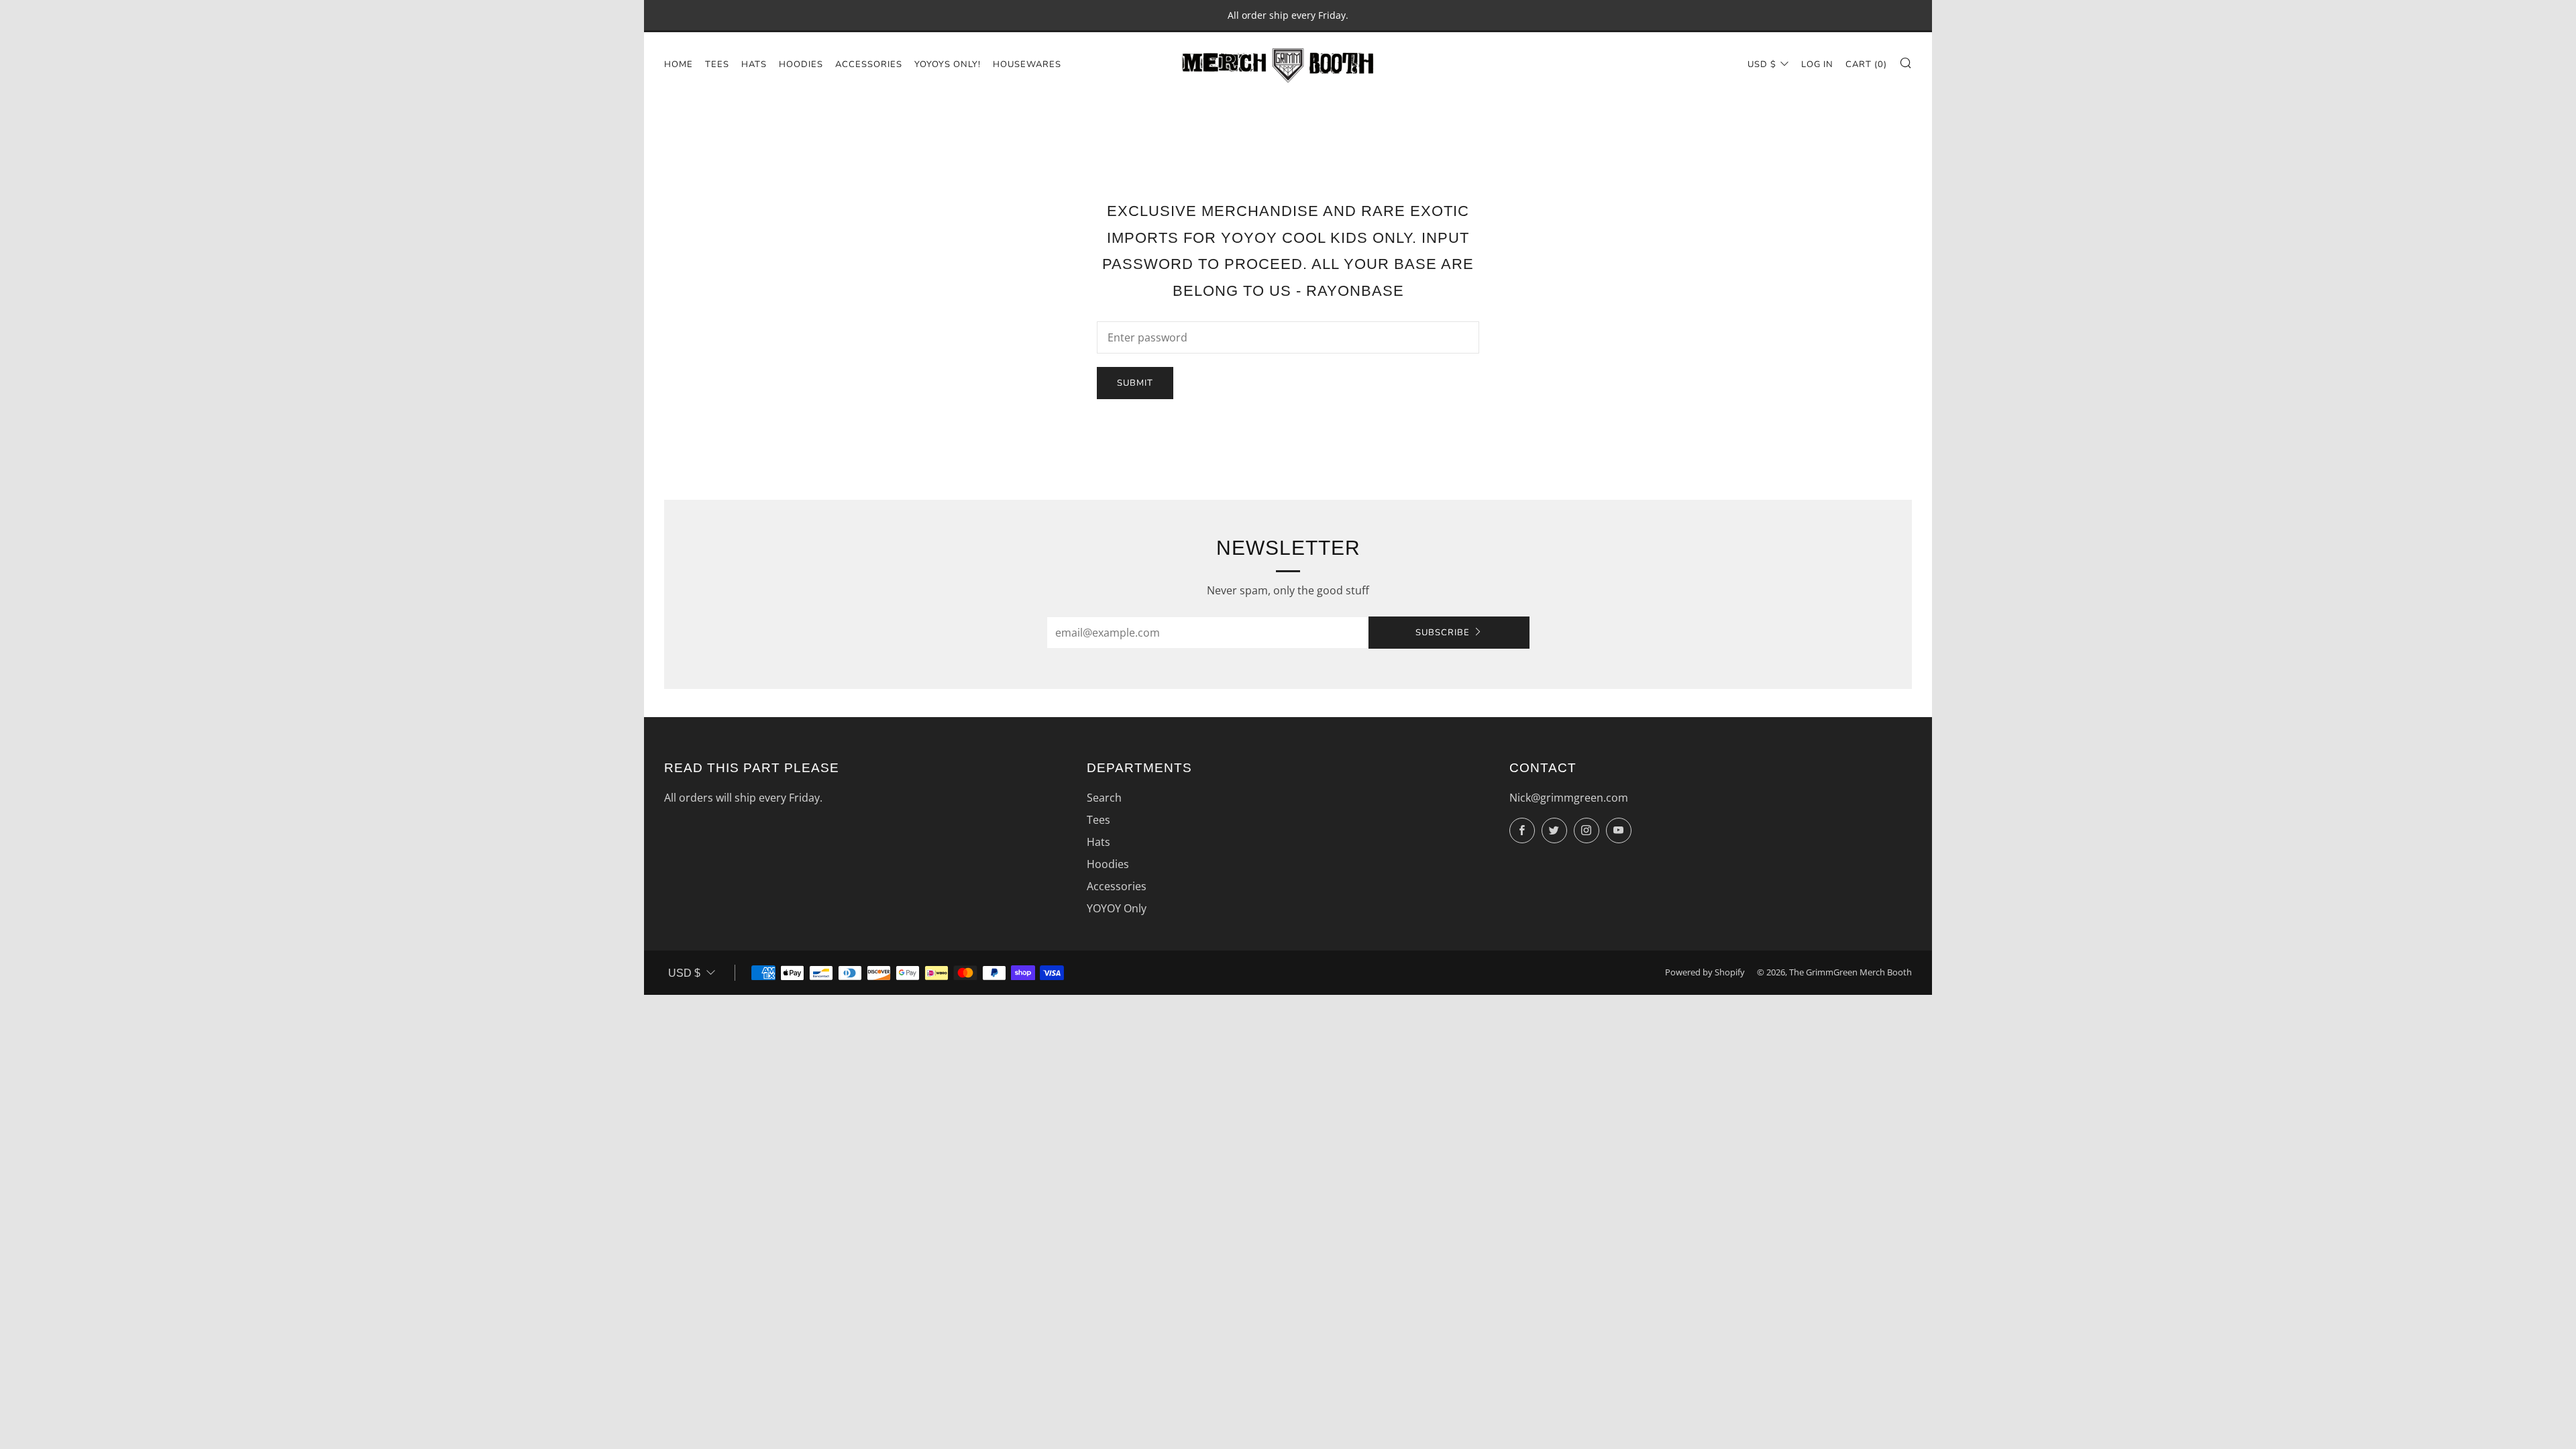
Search (1104, 798)
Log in (1817, 64)
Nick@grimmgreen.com (1569, 798)
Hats (754, 64)
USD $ (1762, 64)
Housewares (1027, 64)
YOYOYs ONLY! (948, 64)
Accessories (869, 64)
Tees (717, 64)
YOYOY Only (1117, 908)
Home (679, 64)
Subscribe (1443, 633)
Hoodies (801, 64)
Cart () (1866, 64)
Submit (1135, 383)
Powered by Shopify (1705, 972)
